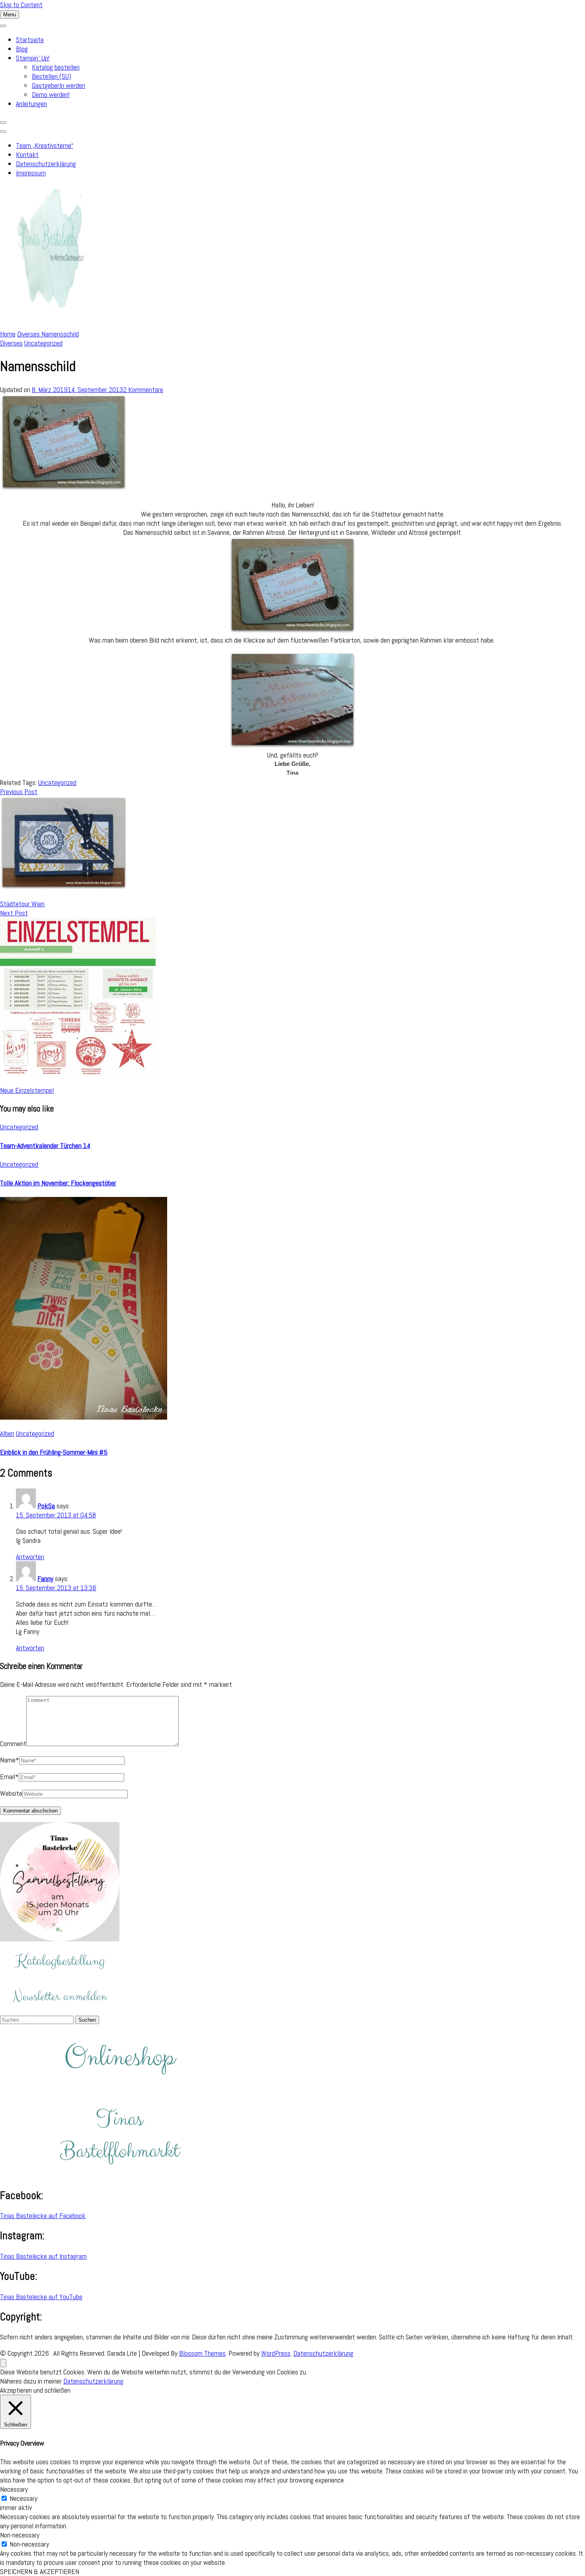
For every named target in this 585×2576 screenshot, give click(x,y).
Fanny (45, 1578)
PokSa (46, 1506)
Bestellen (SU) (52, 76)
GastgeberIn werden (58, 85)
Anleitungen (31, 104)
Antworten (30, 1557)
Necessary (23, 2498)
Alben (7, 1433)
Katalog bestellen (56, 67)
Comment (13, 1744)
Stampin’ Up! (33, 58)
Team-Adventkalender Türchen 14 (45, 1145)
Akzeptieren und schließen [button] (35, 2390)
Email (9, 1777)
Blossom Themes (202, 2353)
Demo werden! (51, 94)
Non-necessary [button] (20, 2535)
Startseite (30, 40)
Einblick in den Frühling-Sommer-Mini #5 (54, 1452)
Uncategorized (43, 343)
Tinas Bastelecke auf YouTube (41, 2297)
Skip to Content (21, 5)
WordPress (276, 2353)
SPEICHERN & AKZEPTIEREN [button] (40, 2571)
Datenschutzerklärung (46, 164)
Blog (22, 49)
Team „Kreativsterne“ (45, 145)
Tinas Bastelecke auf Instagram (43, 2256)
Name (10, 1760)
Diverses (11, 343)
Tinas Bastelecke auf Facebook (43, 2216)
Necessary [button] (14, 2489)
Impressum (31, 173)
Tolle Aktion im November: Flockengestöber (58, 1183)
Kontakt (27, 154)
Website (11, 1793)
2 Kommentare (143, 390)
